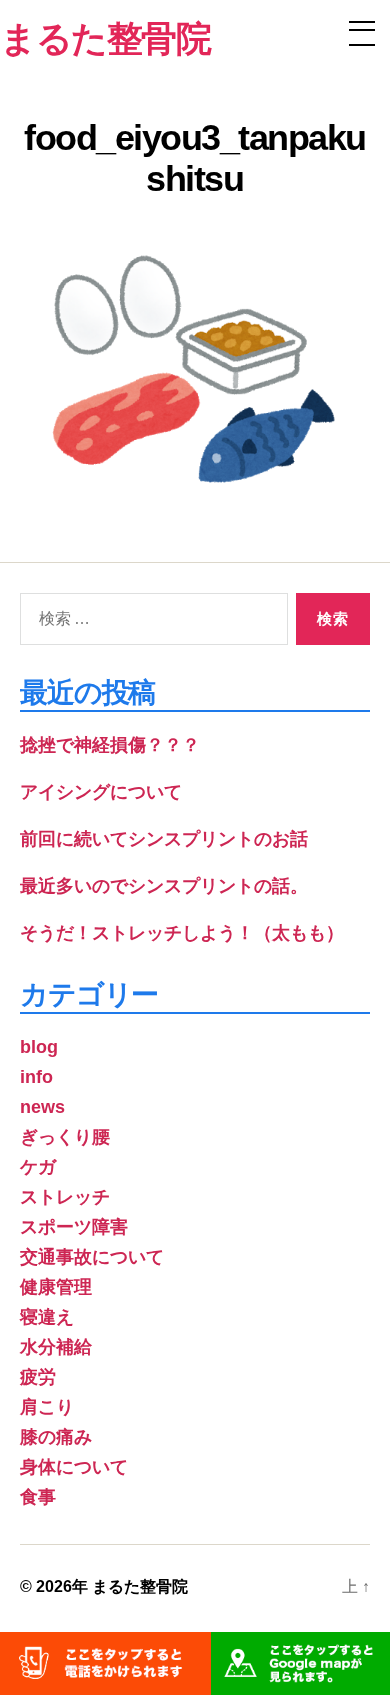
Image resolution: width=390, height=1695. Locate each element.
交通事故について (92, 1257)
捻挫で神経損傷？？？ (110, 745)
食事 (38, 1497)
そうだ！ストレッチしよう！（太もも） (182, 933)
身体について (74, 1467)
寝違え (47, 1317)
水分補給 (56, 1347)
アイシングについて (101, 792)
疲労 (38, 1377)
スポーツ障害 (74, 1227)
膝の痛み (56, 1437)
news (42, 1107)
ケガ (38, 1167)
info (36, 1077)
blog (39, 1047)
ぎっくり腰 (65, 1137)
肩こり (47, 1407)
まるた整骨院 (140, 1586)
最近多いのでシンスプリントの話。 (164, 886)
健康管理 (56, 1287)
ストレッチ (65, 1197)
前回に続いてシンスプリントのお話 (164, 839)
